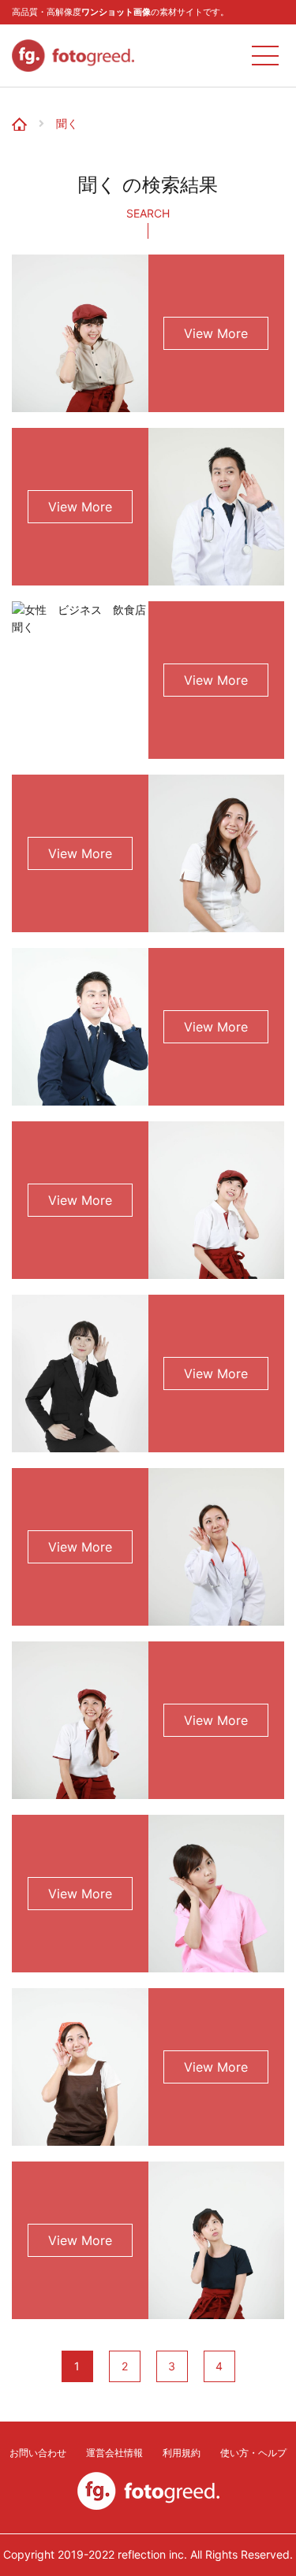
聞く (67, 124)
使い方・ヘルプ (253, 2453)
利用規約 (182, 2453)
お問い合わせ (38, 2453)
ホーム (25, 112)
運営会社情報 (114, 2453)
